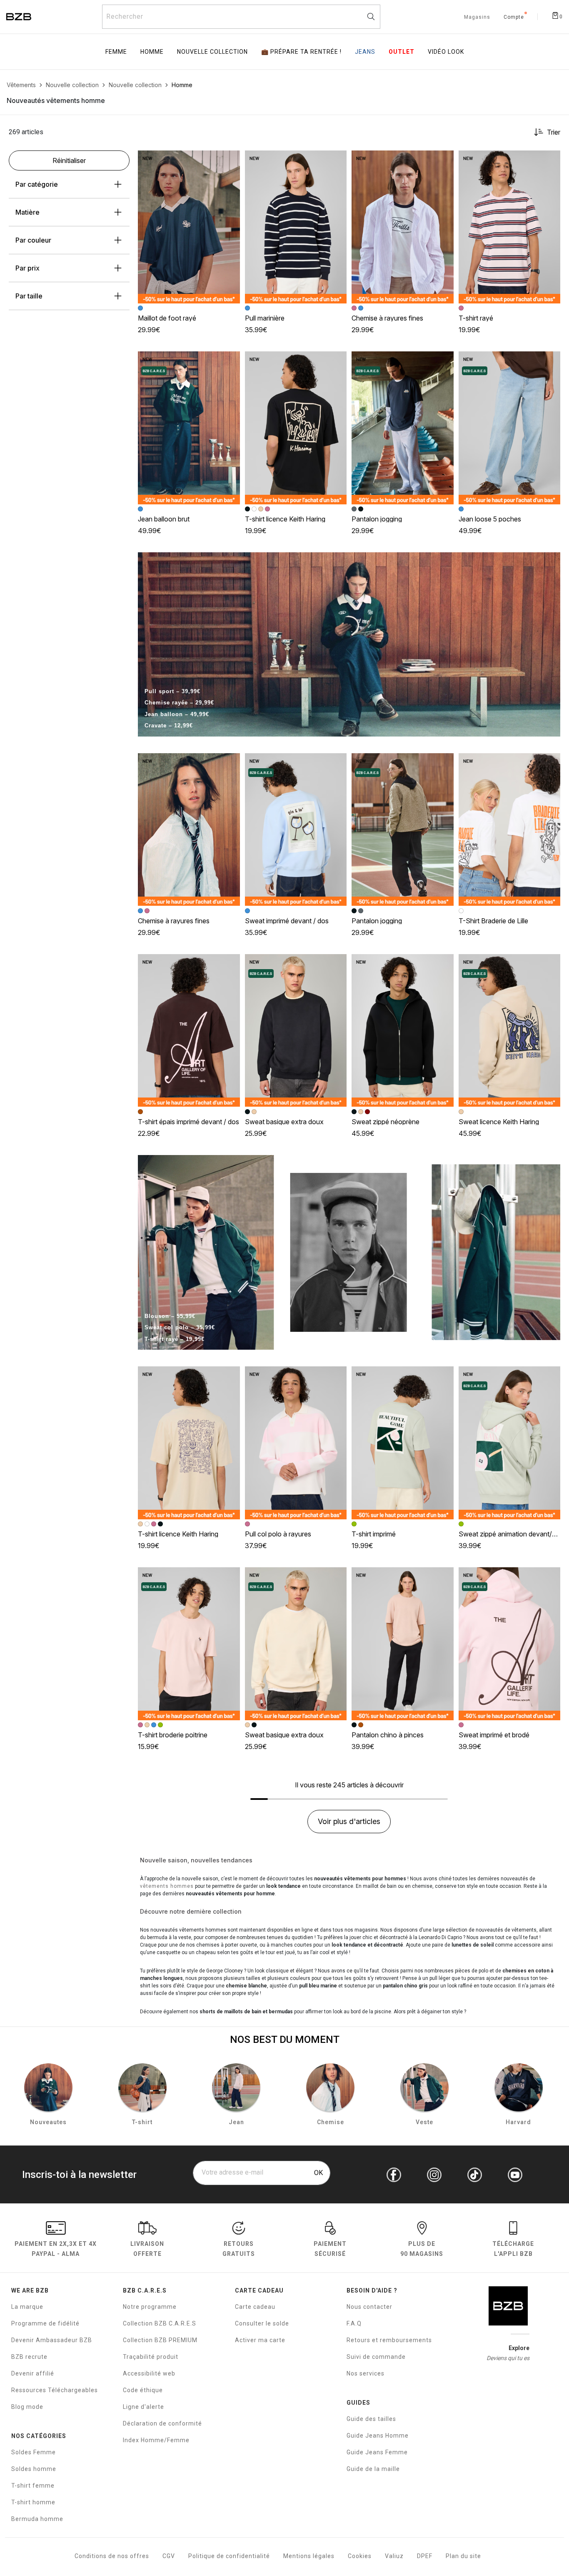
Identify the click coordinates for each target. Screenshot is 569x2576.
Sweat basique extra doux (284, 1122)
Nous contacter (369, 2307)
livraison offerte (147, 2249)
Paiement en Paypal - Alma (56, 2249)
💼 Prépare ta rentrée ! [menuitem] (301, 52)
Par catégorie (37, 184)
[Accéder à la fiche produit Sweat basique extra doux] (296, 1031)
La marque (27, 2307)
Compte (514, 18)
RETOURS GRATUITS (239, 2249)
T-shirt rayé (476, 318)
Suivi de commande (376, 2357)
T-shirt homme (33, 2502)
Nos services (366, 2373)
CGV (169, 2556)
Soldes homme (34, 2469)
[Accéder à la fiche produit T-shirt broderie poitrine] (189, 1644)
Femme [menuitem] (116, 52)
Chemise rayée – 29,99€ (179, 703)
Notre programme (150, 2307)
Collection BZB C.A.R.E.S (160, 2323)
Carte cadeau (255, 2307)
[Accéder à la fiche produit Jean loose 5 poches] (510, 428)
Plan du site (463, 2556)
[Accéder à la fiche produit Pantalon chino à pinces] (403, 1644)
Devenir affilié (33, 2373)
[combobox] (241, 17)
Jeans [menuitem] (365, 52)
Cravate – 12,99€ (169, 725)
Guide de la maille (373, 2469)
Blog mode (27, 2407)
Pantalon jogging (377, 519)
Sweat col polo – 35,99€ (180, 1327)
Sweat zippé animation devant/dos (511, 1534)
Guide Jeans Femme (377, 2452)
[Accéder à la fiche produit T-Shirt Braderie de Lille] (510, 830)
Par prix (27, 268)
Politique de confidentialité (229, 2556)
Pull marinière (265, 318)
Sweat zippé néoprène (386, 1122)
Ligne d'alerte (143, 2407)
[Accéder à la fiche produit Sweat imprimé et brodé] (510, 1644)
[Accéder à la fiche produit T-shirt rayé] (510, 227)
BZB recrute (29, 2357)
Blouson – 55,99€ (170, 1316)
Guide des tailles (371, 2419)
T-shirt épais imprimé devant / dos (188, 1122)
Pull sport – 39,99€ (172, 691)
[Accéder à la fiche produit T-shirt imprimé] (403, 1443)
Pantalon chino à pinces (388, 1735)
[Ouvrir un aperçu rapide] (230, 160)
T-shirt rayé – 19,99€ (175, 1339)
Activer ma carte (260, 2340)
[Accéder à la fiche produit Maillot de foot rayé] (189, 227)
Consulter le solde (262, 2323)
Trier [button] (554, 132)
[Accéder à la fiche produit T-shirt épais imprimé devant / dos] (189, 1031)
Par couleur (33, 240)
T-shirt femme (33, 2486)
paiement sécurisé (330, 2249)
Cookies (360, 2556)
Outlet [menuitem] (402, 52)
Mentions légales (309, 2556)
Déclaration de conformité (162, 2423)
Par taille (29, 296)
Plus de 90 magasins (422, 2249)
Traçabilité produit (151, 2357)
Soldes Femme (34, 2452)
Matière (27, 212)
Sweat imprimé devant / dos (287, 921)
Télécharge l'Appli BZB (513, 2249)
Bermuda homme (37, 2519)
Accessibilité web (149, 2373)
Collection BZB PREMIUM (160, 2340)
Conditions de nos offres (112, 2556)
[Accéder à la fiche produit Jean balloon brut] (189, 428)
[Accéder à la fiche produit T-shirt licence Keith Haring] (296, 428)
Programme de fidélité (45, 2323)
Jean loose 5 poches (490, 519)
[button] (230, 160)
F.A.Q (354, 2323)
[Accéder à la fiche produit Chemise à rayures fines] (403, 227)
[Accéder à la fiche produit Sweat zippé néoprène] (403, 1031)
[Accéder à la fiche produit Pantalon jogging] (403, 428)
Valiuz (394, 2556)
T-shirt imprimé (374, 1534)
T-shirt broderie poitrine (173, 1735)
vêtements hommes (167, 1886)
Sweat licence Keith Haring (499, 1122)
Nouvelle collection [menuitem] (212, 52)
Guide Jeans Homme (378, 2436)
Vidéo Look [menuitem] (446, 52)
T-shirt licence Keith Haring (285, 519)
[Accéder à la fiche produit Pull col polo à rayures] (296, 1443)
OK (318, 2173)
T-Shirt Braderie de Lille (493, 921)
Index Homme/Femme (156, 2440)
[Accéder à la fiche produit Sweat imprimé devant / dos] (296, 830)
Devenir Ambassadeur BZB (52, 2340)
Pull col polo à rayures (278, 1534)
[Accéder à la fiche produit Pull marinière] (296, 227)
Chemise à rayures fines (387, 318)
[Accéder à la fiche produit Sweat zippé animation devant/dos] (510, 1443)
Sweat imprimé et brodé (494, 1735)
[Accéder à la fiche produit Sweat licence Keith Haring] (510, 1031)
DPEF (425, 2556)
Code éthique (143, 2390)
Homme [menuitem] (152, 52)
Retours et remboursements (389, 2340)
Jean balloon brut (164, 519)
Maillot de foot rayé (167, 318)
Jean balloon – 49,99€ (177, 714)
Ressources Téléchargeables (55, 2390)
